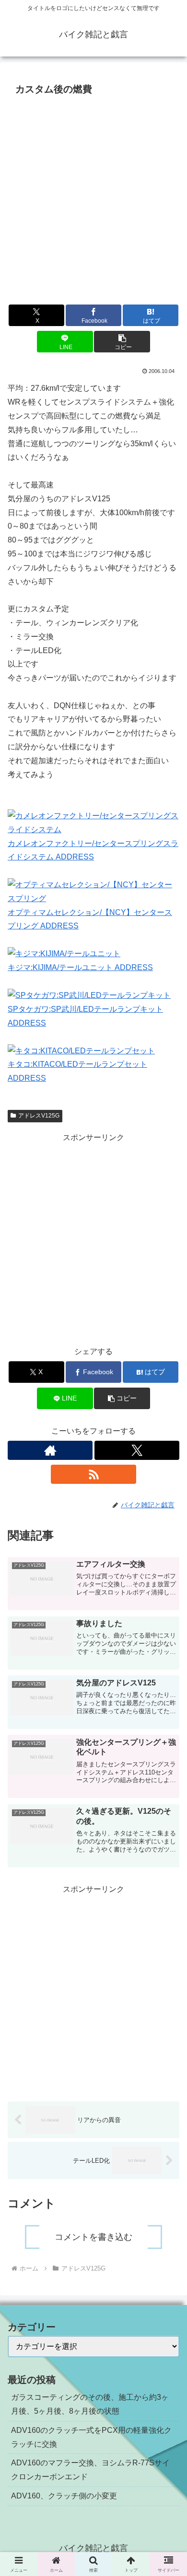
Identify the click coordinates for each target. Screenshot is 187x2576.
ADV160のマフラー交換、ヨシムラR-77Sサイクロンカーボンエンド (90, 2470)
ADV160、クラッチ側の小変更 (64, 2496)
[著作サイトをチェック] (50, 1450)
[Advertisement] (93, 197)
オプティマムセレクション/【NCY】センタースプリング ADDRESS (90, 919)
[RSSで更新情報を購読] (93, 1474)
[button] (122, 342)
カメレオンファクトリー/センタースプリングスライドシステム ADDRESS (93, 850)
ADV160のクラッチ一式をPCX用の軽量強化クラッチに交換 (91, 2437)
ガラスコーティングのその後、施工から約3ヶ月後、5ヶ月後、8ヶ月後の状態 (90, 2404)
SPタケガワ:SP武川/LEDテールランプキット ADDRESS (85, 1016)
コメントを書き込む (93, 2237)
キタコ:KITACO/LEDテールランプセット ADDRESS (77, 1071)
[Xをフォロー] (137, 1450)
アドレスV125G (39, 1116)
